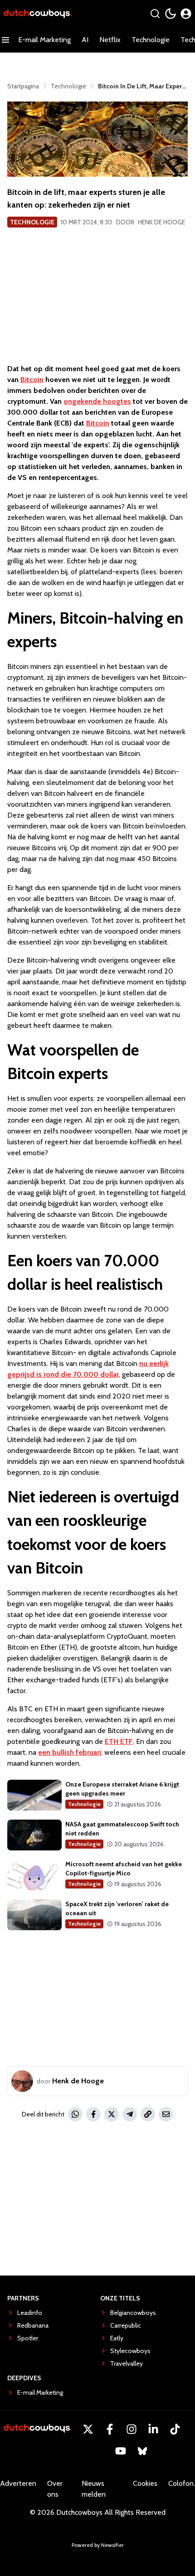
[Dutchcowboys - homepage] (38, 14)
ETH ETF (119, 1741)
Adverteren (18, 2483)
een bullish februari (70, 1752)
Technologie (151, 40)
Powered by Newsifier (98, 2545)
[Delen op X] (112, 2114)
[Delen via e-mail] (166, 2114)
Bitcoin (32, 380)
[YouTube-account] (121, 2451)
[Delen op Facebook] (93, 2114)
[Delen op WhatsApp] (75, 2114)
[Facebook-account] (110, 2429)
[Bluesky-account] (142, 2451)
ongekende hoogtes (97, 401)
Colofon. (182, 2483)
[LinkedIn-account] (153, 2429)
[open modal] (186, 14)
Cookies (145, 2483)
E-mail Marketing (44, 40)
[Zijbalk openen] (5, 40)
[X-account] (88, 2429)
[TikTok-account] (175, 2429)
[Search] (155, 14)
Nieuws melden (94, 2489)
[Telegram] (130, 2114)
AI (85, 40)
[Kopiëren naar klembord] (148, 2114)
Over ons (55, 2489)
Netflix (110, 40)
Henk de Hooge (161, 222)
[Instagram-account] (132, 2429)
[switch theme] (171, 14)
